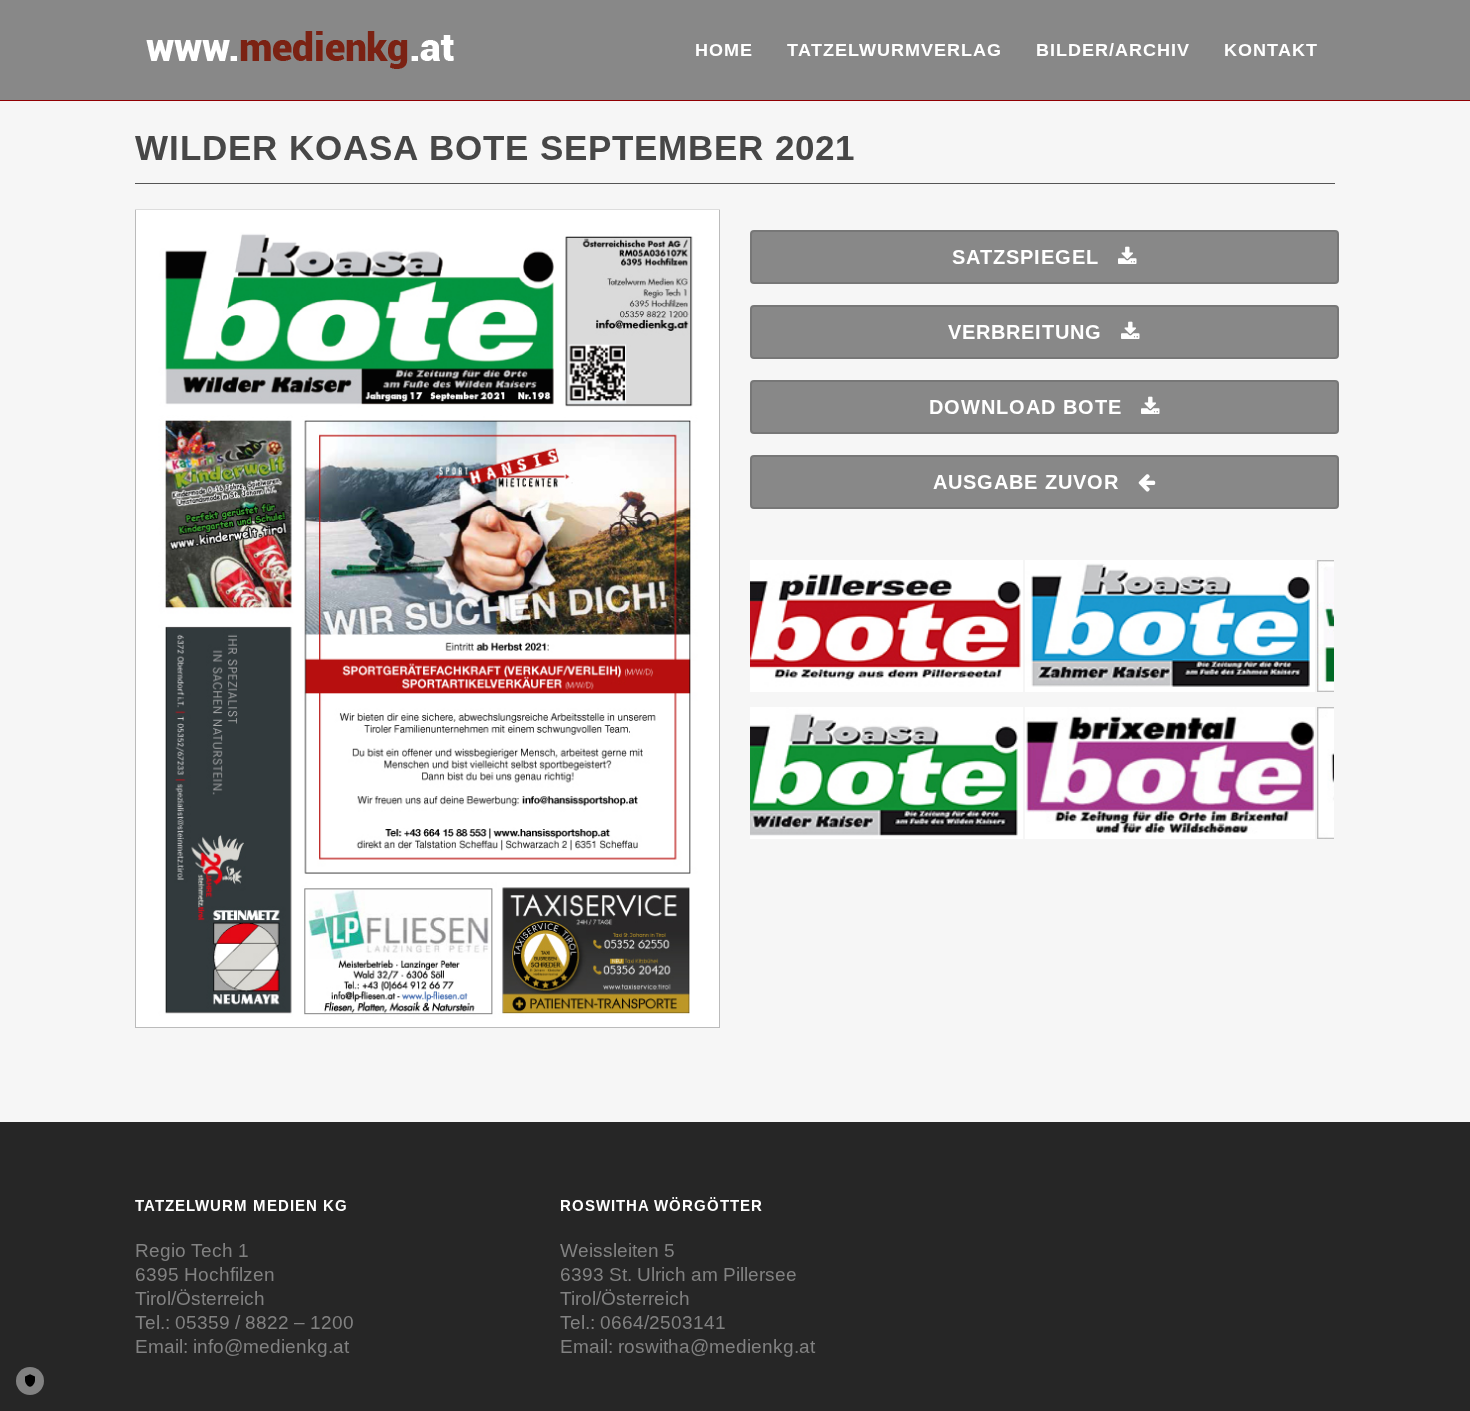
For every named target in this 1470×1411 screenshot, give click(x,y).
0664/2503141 (663, 1322)
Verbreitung (1025, 332)
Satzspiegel (1025, 257)
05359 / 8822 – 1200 (264, 1322)
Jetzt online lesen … (428, 628)
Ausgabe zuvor (1026, 482)
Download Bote (1025, 407)
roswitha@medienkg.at (716, 1346)
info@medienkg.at (271, 1346)
